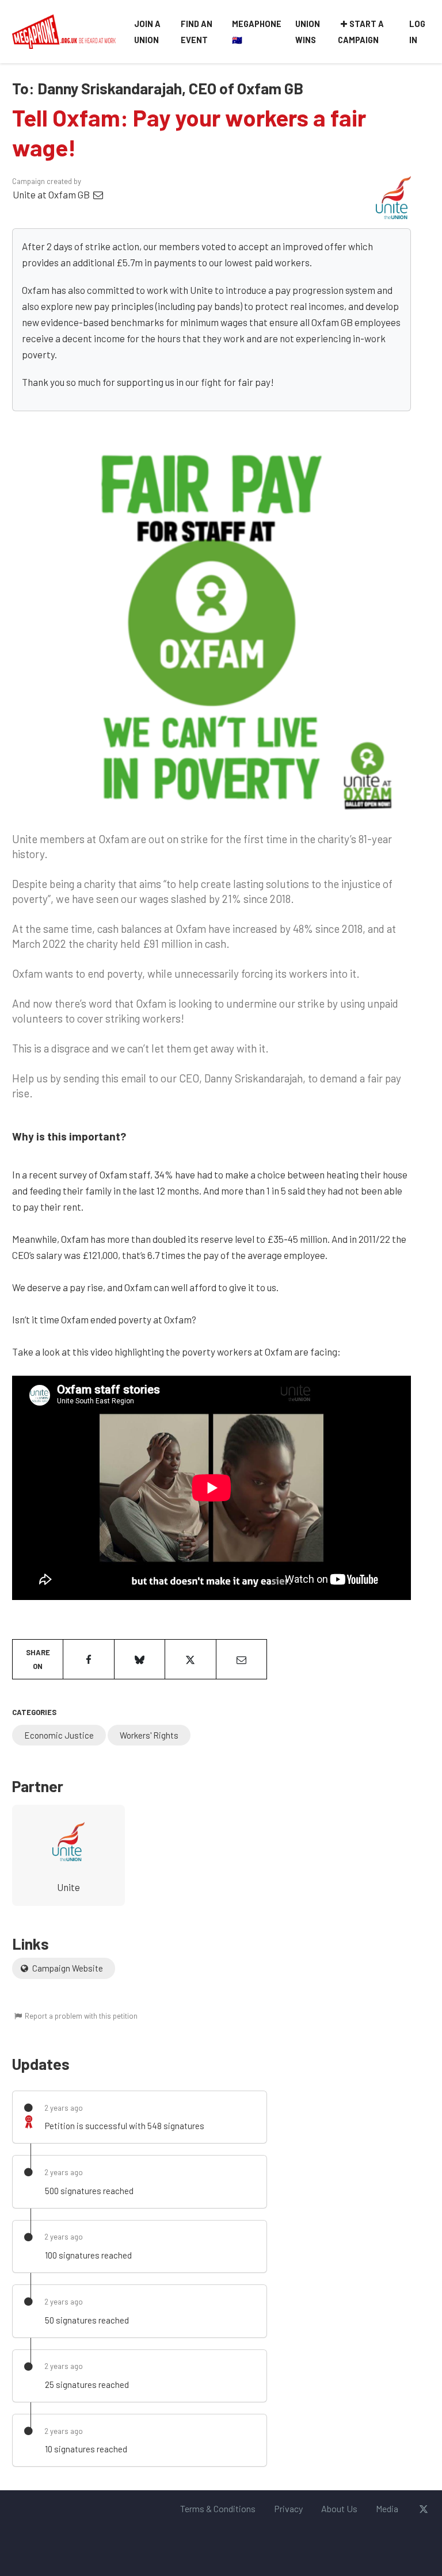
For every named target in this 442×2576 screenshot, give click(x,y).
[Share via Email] (241, 1659)
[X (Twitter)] (423, 2509)
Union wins (308, 32)
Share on (38, 1659)
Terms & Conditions (218, 2508)
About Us (339, 2508)
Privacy (288, 2508)
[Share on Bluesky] (140, 1659)
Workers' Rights (149, 1735)
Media (387, 2508)
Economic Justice (59, 1735)
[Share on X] (190, 1659)
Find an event (197, 32)
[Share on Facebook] (88, 1659)
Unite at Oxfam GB (52, 194)
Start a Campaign (361, 32)
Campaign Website (67, 1968)
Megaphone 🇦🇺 (257, 32)
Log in (417, 32)
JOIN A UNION (147, 32)
